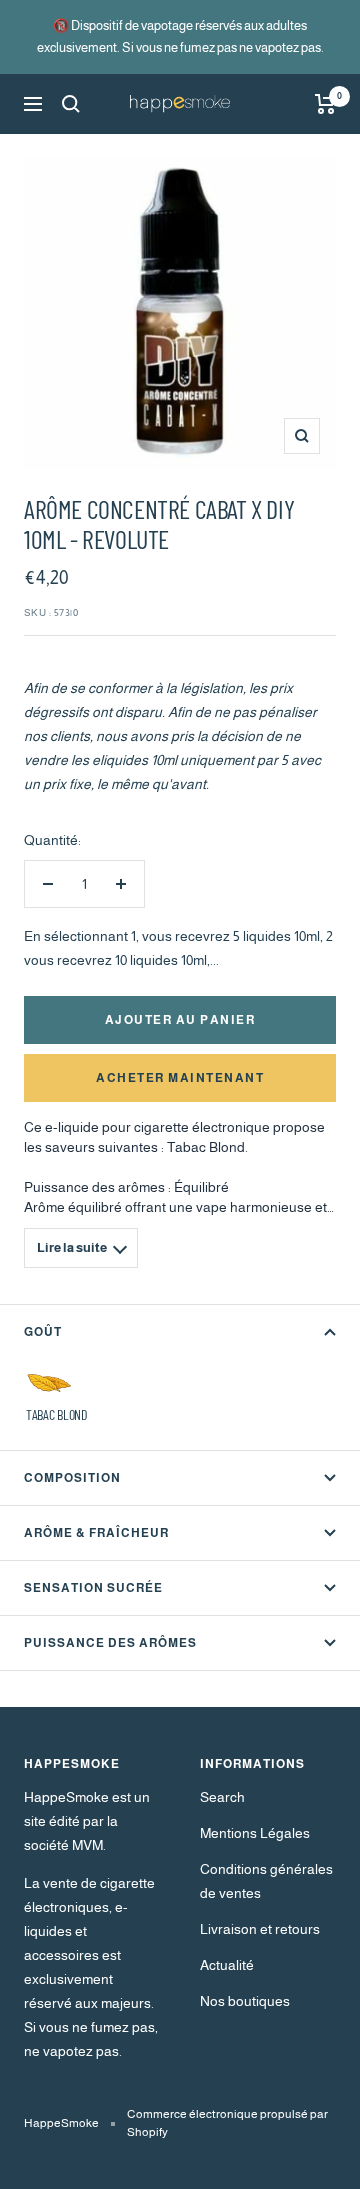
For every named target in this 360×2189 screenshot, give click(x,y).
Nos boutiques (245, 2001)
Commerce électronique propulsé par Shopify (227, 2123)
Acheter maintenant (180, 1078)
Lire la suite (72, 1247)
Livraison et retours (260, 1929)
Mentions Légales (255, 1833)
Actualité (227, 1965)
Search (222, 1797)
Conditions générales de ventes (266, 1881)
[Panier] (325, 104)
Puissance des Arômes (110, 1643)
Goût (43, 1332)
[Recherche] (71, 104)
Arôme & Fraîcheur (96, 1533)
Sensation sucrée (93, 1588)
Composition (72, 1478)
